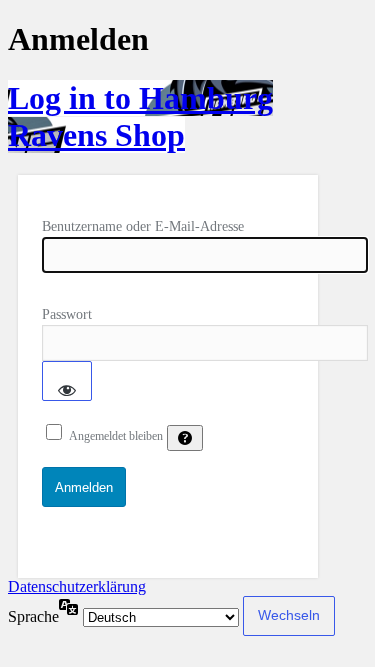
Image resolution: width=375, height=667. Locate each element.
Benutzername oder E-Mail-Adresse (143, 226)
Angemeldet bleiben (116, 436)
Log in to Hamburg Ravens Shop (140, 116)
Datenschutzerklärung (77, 586)
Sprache (33, 616)
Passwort (67, 314)
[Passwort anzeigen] (67, 381)
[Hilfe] (185, 438)
